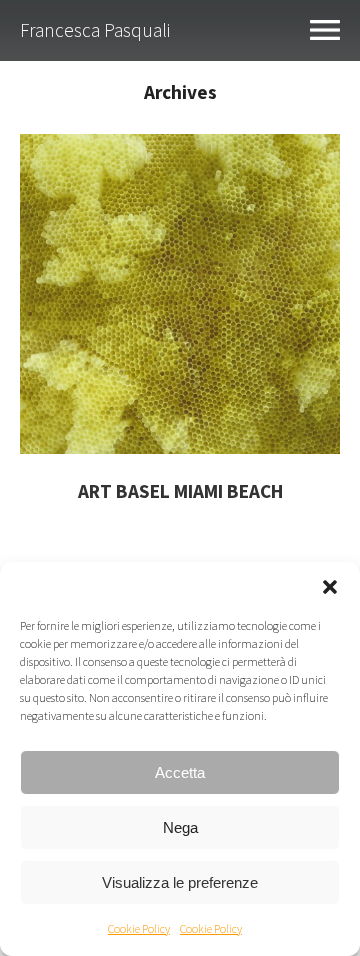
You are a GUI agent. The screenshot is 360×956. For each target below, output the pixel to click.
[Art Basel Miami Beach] (180, 447)
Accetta (180, 772)
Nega (180, 827)
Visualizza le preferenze (180, 882)
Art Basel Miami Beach (180, 491)
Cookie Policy (139, 928)
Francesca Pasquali (95, 30)
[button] (330, 587)
